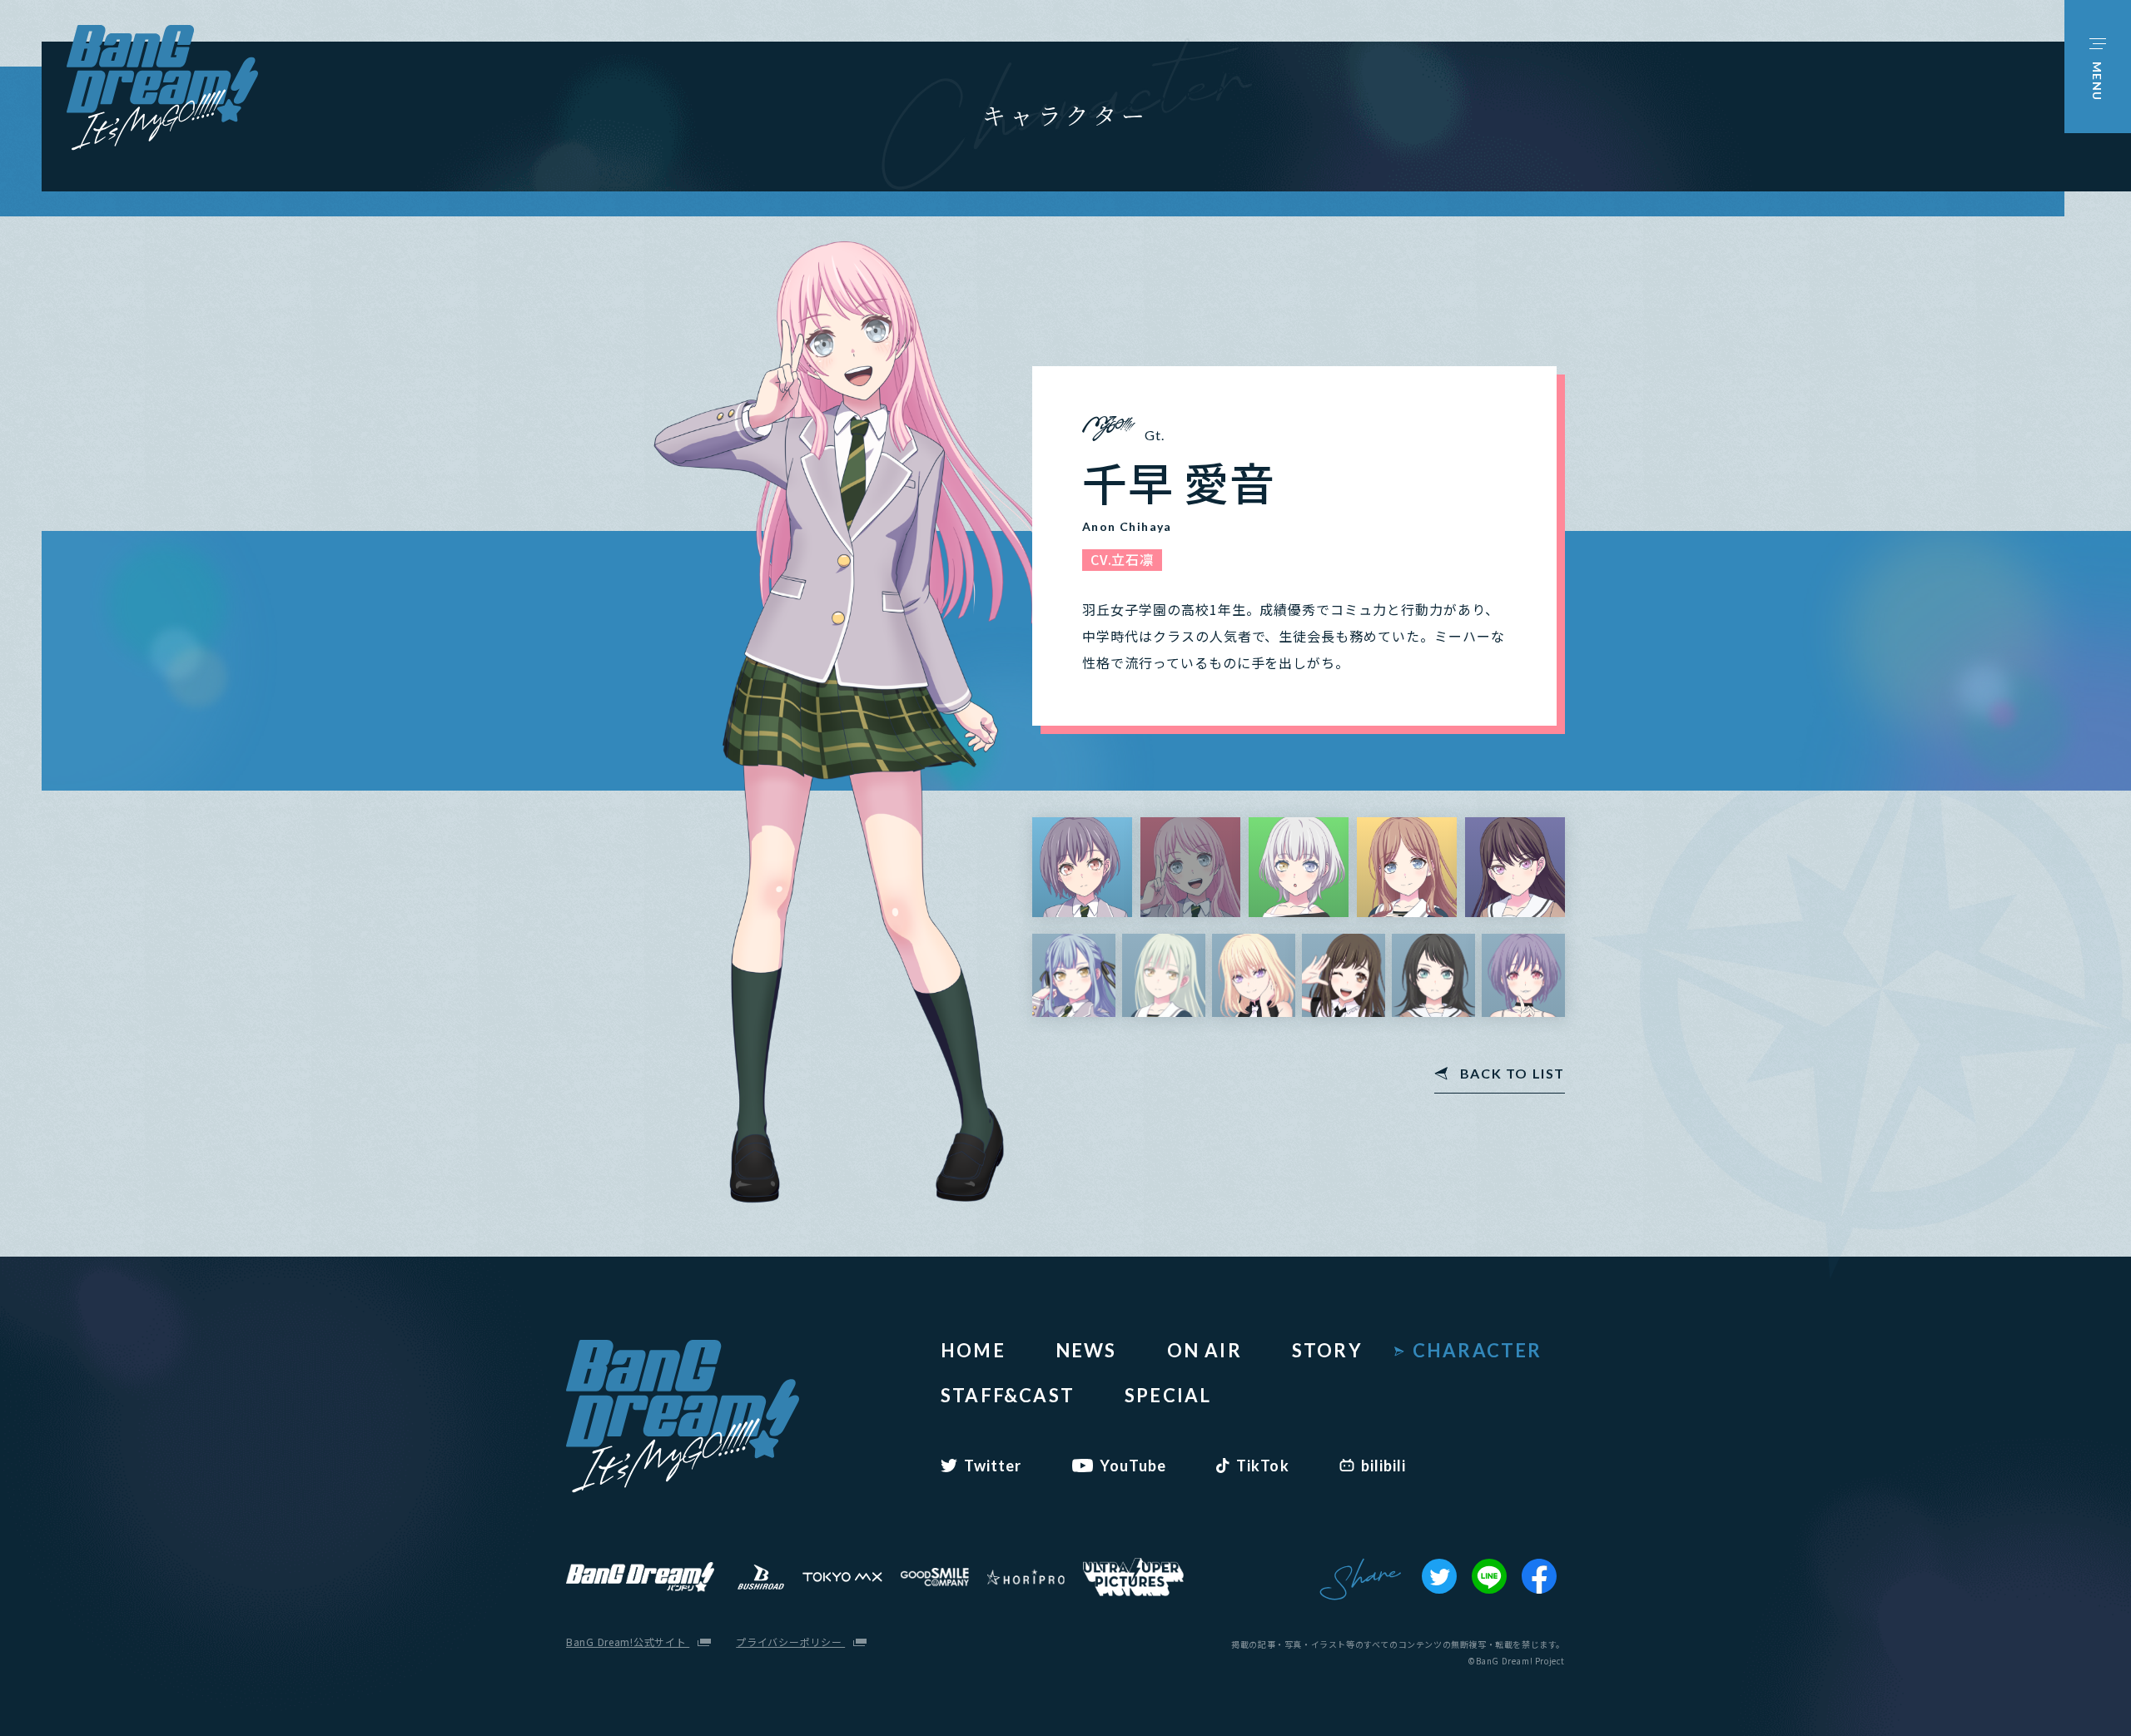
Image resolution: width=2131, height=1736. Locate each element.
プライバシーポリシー (790, 1642)
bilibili (1384, 1466)
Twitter (993, 1466)
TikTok (1262, 1466)
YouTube (1133, 1466)
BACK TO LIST (1513, 1074)
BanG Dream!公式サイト (628, 1642)
